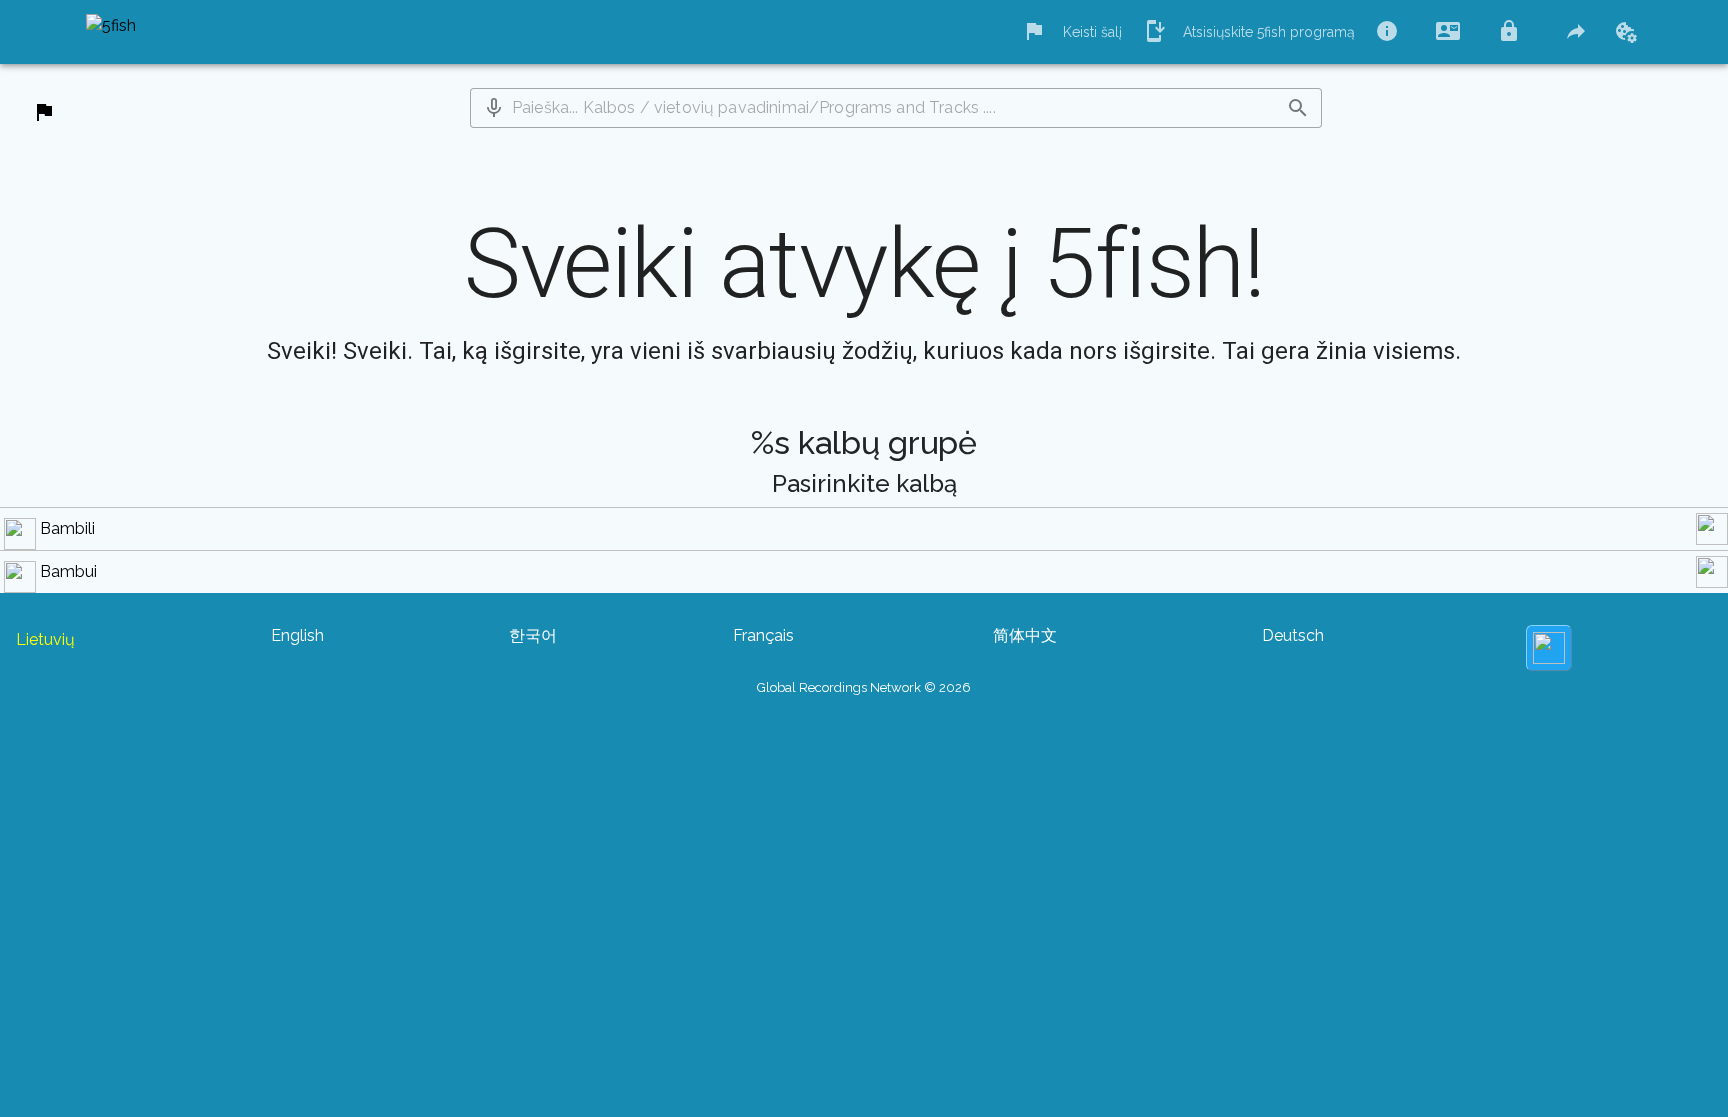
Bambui (68, 571)
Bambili (67, 528)
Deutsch (1293, 635)
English (297, 635)
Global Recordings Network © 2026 (864, 687)
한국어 (533, 635)
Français (763, 635)
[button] (494, 108)
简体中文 (1025, 635)
